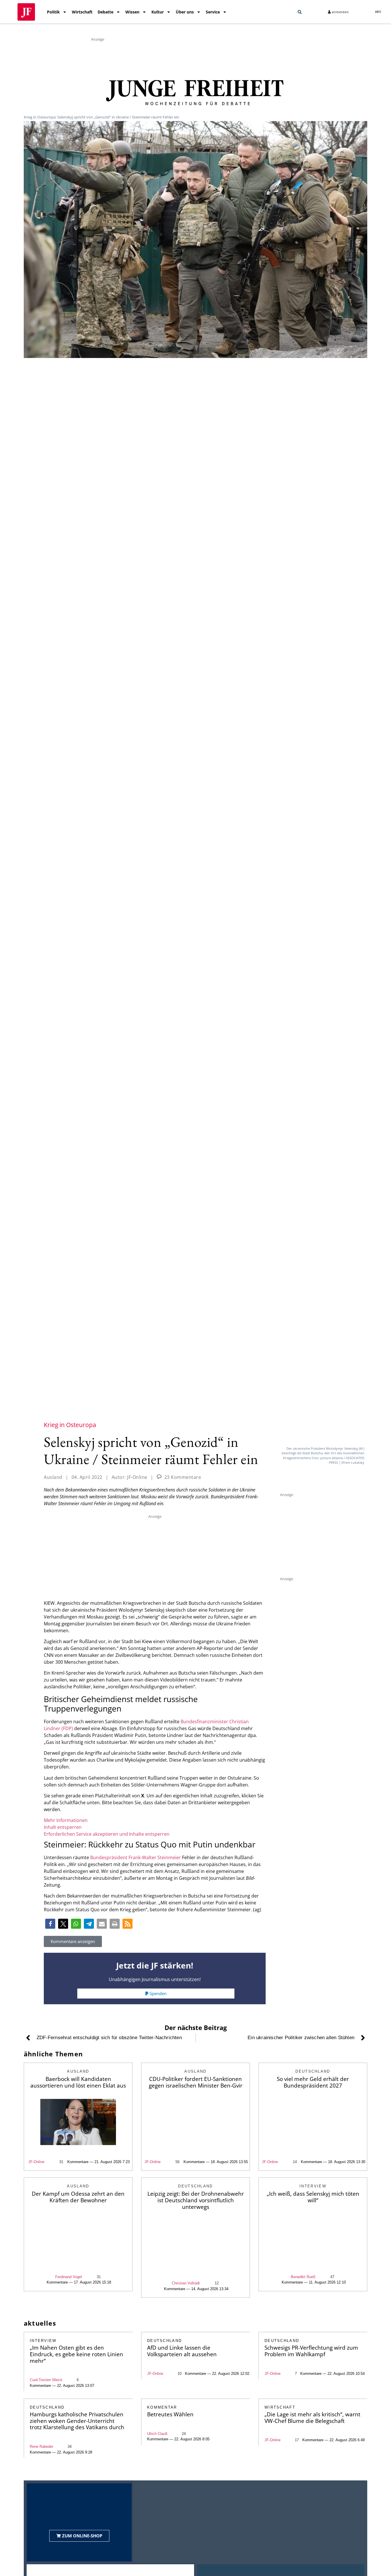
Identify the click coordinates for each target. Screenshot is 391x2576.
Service (213, 12)
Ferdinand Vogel (69, 2277)
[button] (300, 12)
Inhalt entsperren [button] (63, 1827)
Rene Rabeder (42, 2447)
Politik (53, 12)
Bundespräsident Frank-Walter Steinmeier (136, 1857)
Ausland (53, 1477)
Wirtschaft (82, 12)
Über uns (185, 12)
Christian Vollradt (186, 2283)
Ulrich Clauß (157, 2434)
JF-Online (36, 2162)
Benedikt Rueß (303, 2277)
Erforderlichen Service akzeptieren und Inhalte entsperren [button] (107, 1834)
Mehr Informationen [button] (66, 1820)
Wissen (132, 12)
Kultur (158, 12)
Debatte (105, 12)
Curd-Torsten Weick (46, 2380)
